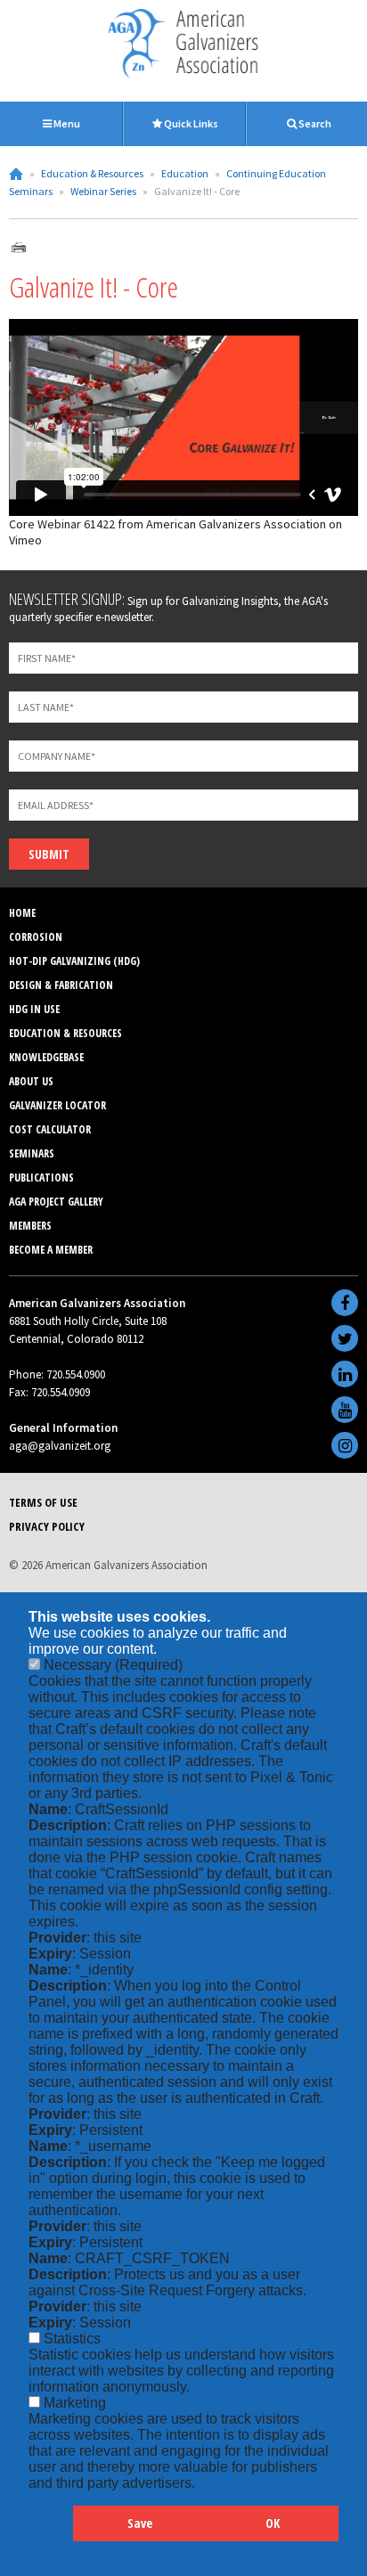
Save (140, 2523)
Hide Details (51, 2532)
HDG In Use (34, 1009)
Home (16, 174)
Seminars (32, 1153)
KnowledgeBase (46, 1057)
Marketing (75, 2403)
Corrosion (36, 937)
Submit (49, 854)
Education (185, 173)
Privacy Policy (47, 1526)
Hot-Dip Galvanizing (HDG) (74, 961)
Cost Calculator (50, 1129)
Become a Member (51, 1250)
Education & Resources (92, 173)
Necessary (113, 1665)
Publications (41, 1178)
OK (273, 2523)
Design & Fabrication (61, 985)
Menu (66, 123)
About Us (31, 1081)
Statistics (72, 2339)
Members (30, 1226)
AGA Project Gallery (56, 1202)
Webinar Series (103, 191)
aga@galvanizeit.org (60, 1446)
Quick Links (190, 123)
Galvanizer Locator (57, 1105)
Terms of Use (43, 1502)
